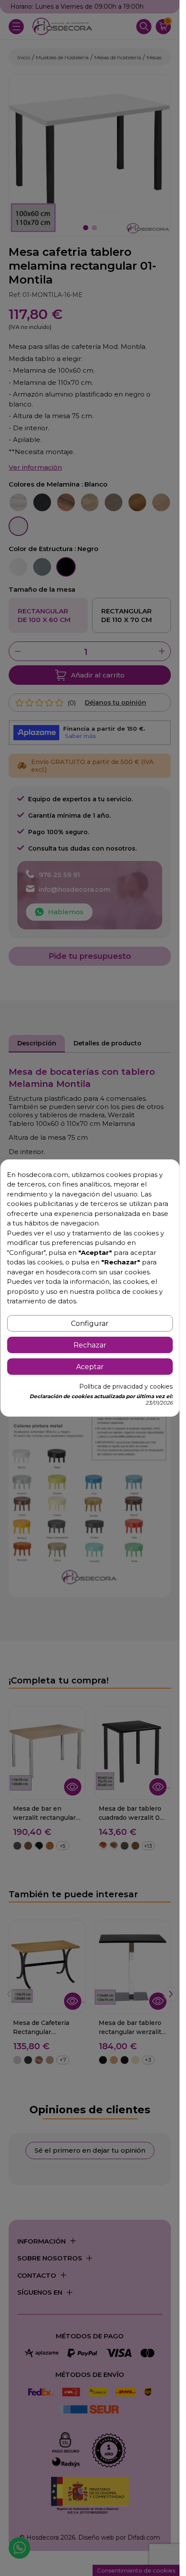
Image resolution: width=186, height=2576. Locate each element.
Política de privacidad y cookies (126, 1386)
